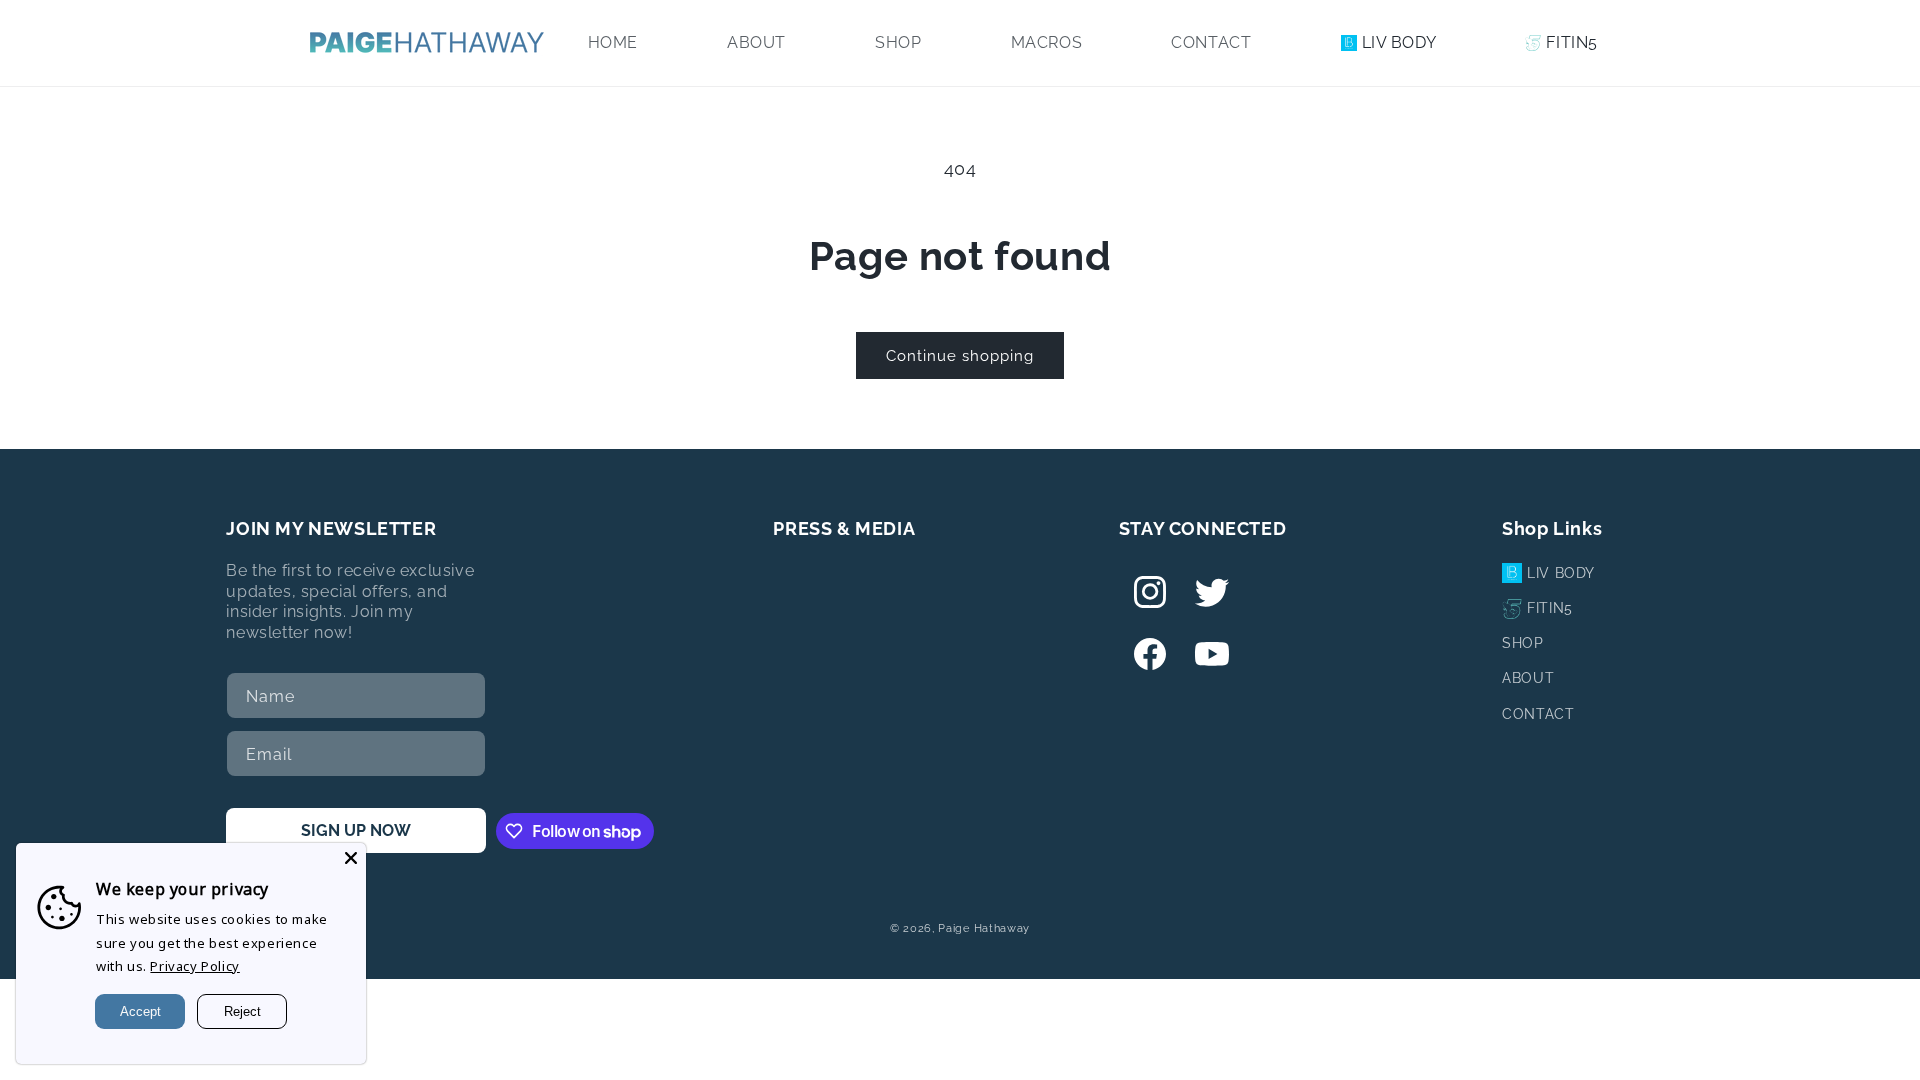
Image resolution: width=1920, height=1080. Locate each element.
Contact (1538, 714)
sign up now (356, 830)
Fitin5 (1550, 608)
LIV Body (1561, 573)
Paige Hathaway (984, 928)
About (1528, 678)
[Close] (351, 858)
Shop (1522, 643)
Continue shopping (960, 356)
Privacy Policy (194, 966)
